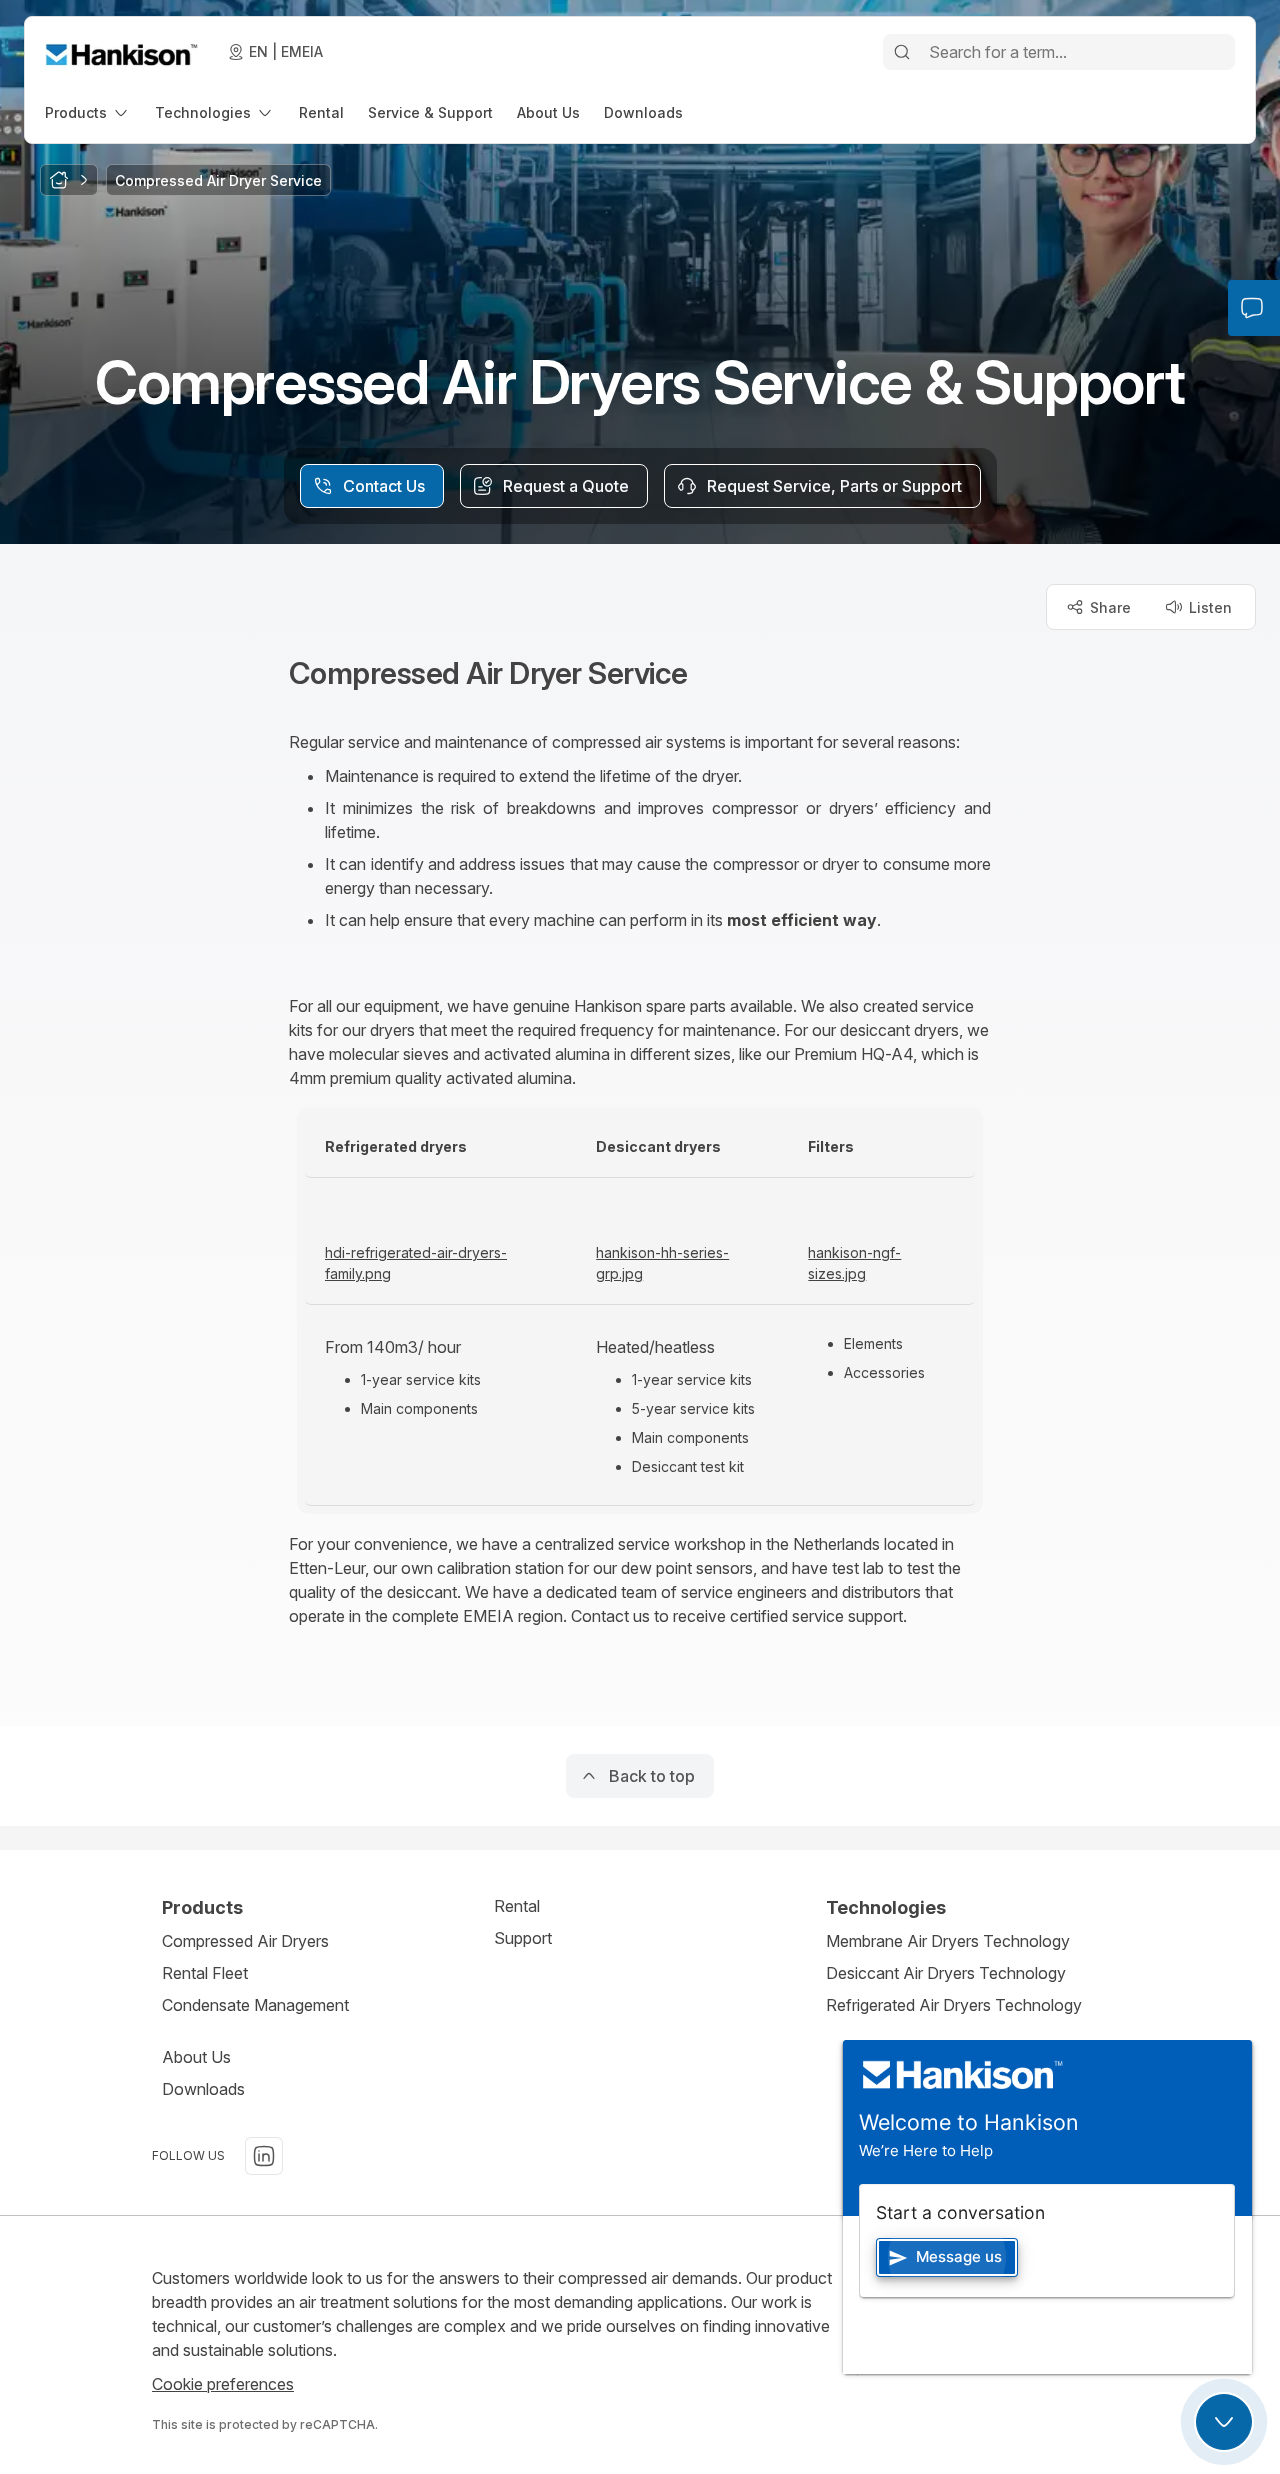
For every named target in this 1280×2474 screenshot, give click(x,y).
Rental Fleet (205, 1973)
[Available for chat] (1224, 2422)
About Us (196, 2057)
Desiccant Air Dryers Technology (946, 1973)
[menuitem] (88, 112)
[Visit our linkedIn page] (264, 2156)
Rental (517, 1906)
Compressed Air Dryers (245, 1941)
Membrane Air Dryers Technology (948, 1941)
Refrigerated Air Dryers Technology (954, 2005)
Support (523, 1938)
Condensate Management (255, 2005)
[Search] (902, 52)
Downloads (203, 2089)
